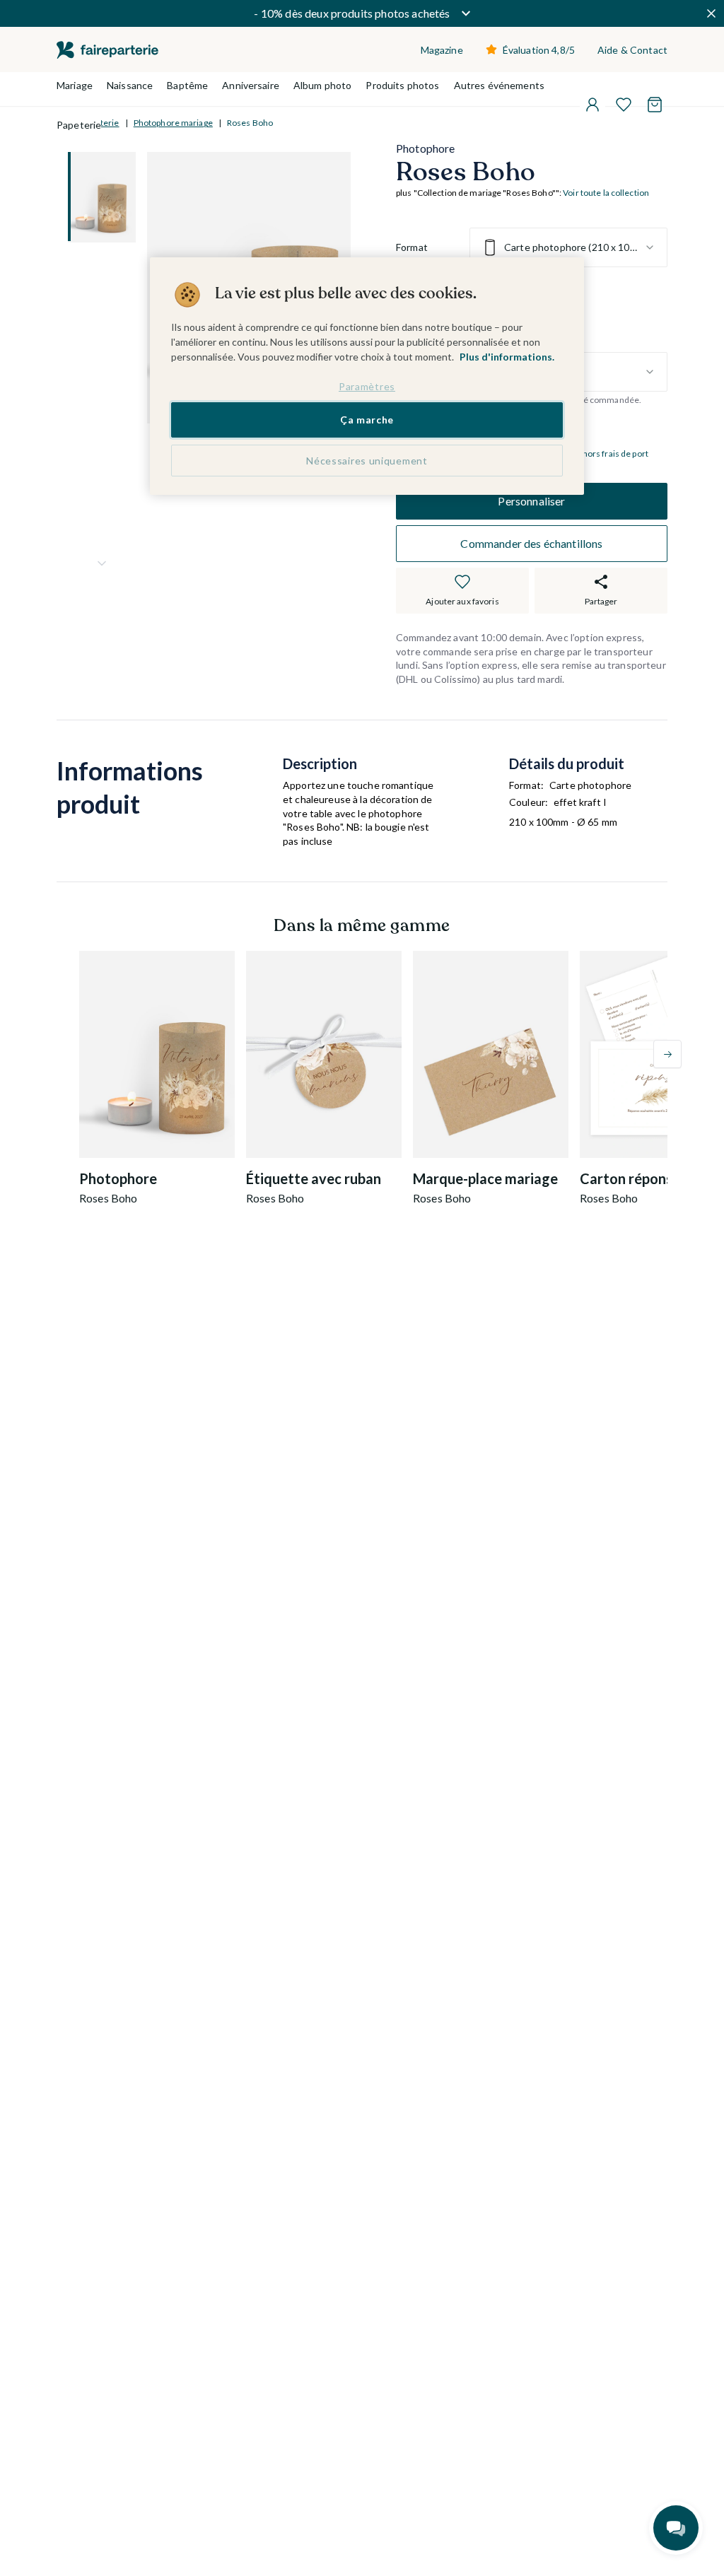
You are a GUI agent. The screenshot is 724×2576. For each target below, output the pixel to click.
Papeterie (79, 125)
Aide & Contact (632, 50)
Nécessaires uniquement (367, 461)
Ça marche (367, 420)
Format (412, 247)
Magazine (442, 50)
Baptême (187, 85)
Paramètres (367, 386)
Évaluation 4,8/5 (539, 50)
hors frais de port (615, 453)
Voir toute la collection (606, 193)
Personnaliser (531, 501)
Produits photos (402, 85)
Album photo (323, 85)
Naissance (130, 85)
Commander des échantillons (531, 543)
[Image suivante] (102, 563)
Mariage (75, 85)
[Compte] (592, 105)
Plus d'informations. (507, 357)
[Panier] (655, 105)
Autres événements (499, 85)
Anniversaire (251, 85)
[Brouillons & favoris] (624, 105)
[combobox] (568, 247)
